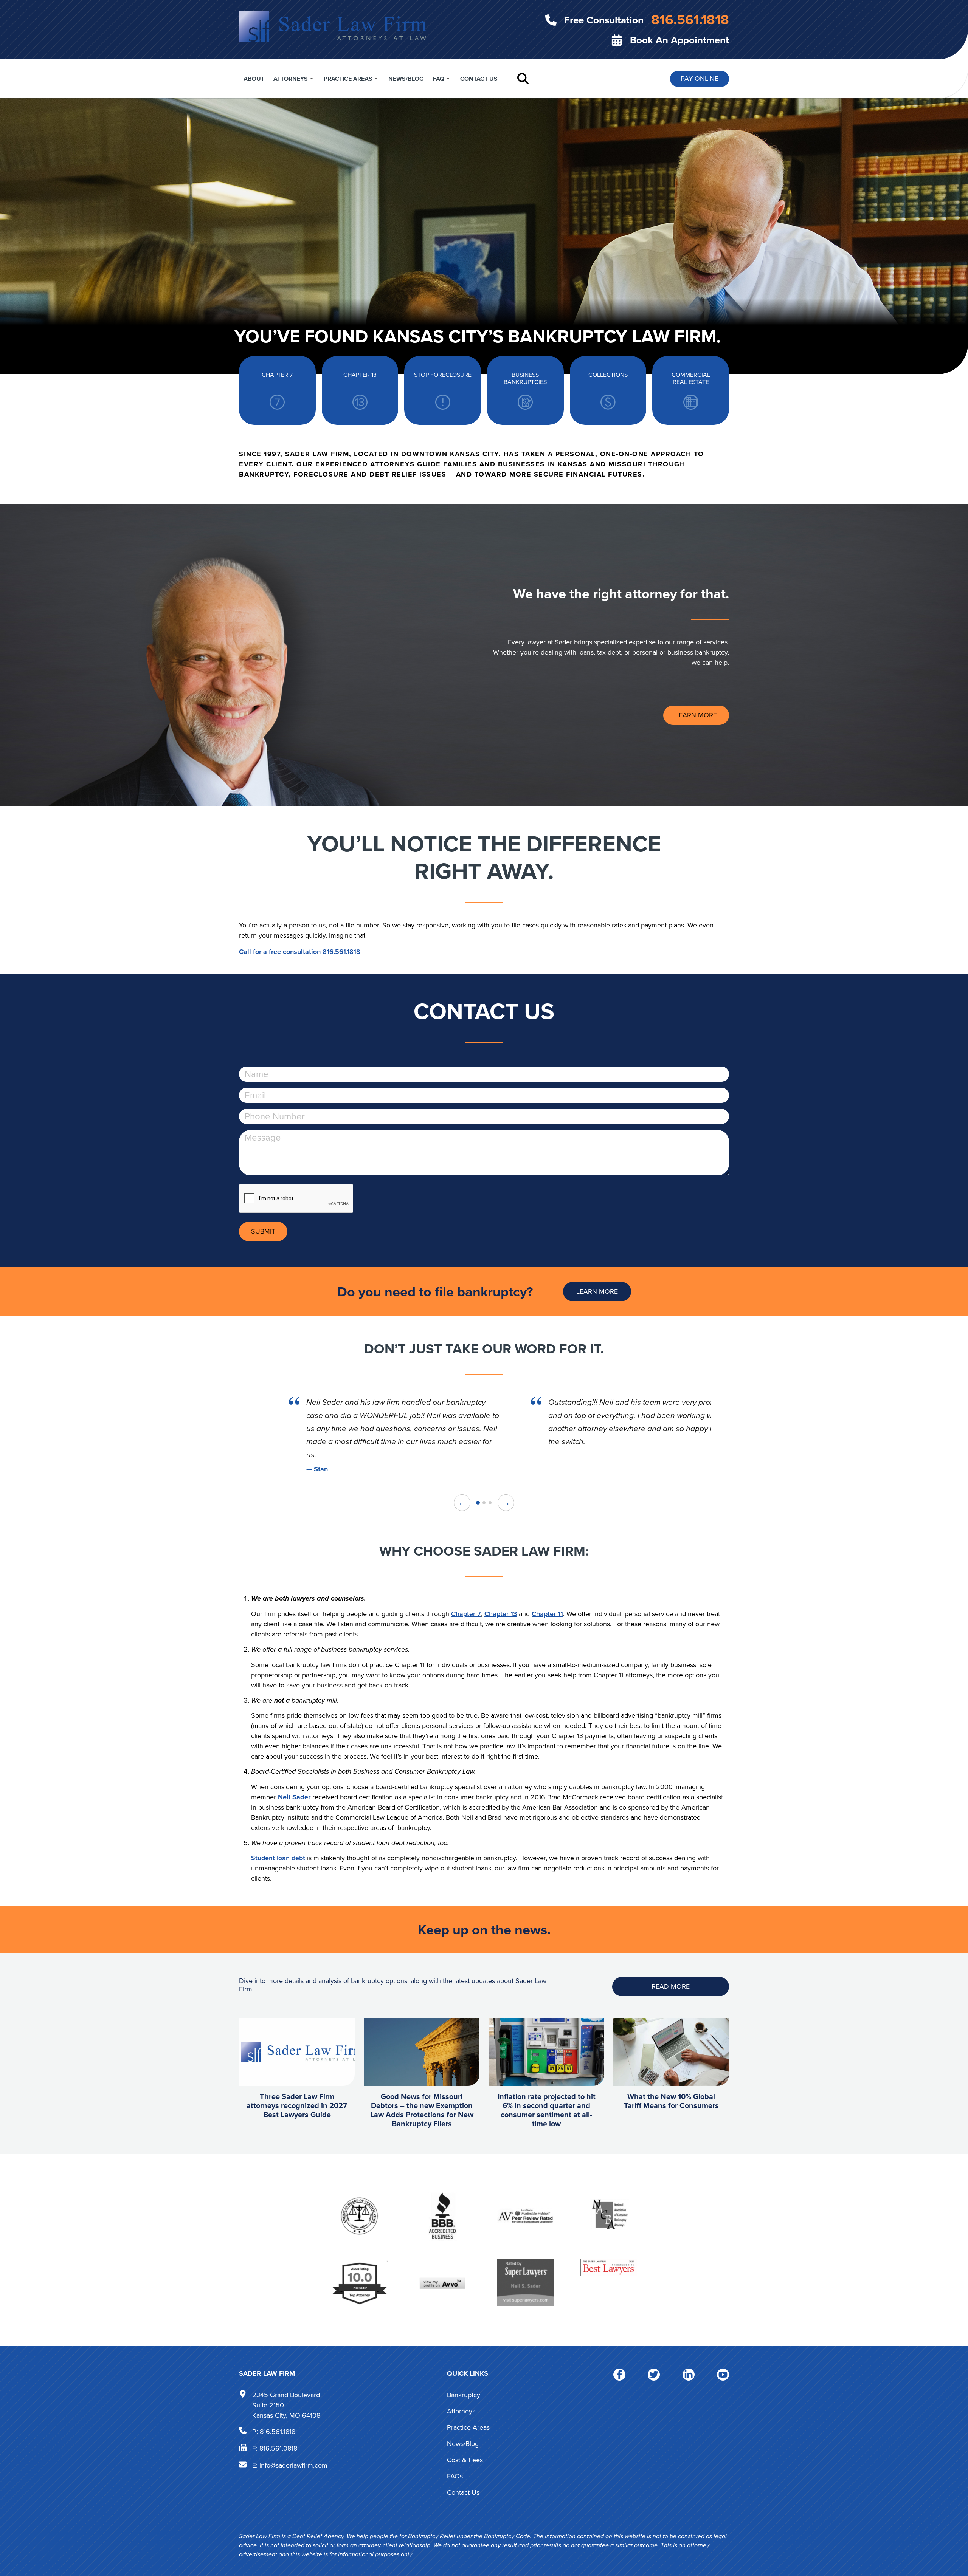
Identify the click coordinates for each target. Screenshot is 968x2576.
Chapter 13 (360, 375)
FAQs (455, 2476)
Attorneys (291, 79)
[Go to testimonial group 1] (478, 1503)
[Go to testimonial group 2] (484, 1503)
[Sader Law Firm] (333, 26)
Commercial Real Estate (691, 379)
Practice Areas (348, 79)
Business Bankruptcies (525, 379)
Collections (608, 375)
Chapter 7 (277, 375)
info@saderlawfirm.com (293, 2465)
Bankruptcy (464, 2395)
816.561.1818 (341, 952)
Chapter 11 (547, 1614)
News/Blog (406, 79)
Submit (263, 1231)
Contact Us (479, 79)
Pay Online (700, 79)
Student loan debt (278, 1858)
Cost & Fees (465, 2460)
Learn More (696, 715)
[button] (523, 79)
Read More (671, 1986)
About (254, 79)
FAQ (439, 79)
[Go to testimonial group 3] (490, 1503)
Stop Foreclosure (443, 375)
